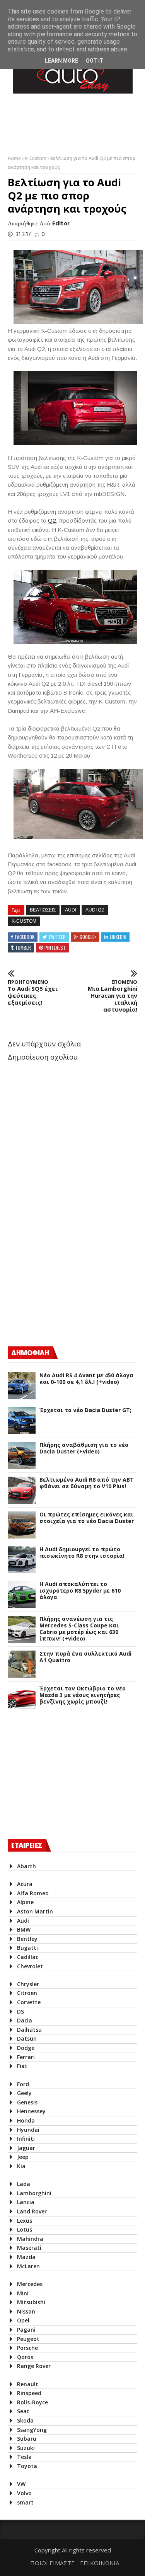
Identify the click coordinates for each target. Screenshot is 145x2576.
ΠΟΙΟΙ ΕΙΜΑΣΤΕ (52, 2563)
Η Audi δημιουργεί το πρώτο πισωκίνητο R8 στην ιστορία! (82, 1553)
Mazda (26, 2257)
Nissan (26, 2311)
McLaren (28, 2266)
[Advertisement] (66, 1273)
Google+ (88, 937)
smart (25, 2502)
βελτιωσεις (43, 910)
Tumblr (23, 948)
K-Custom (36, 158)
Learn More (61, 61)
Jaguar (26, 2148)
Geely (24, 2093)
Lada (24, 2184)
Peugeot (28, 2339)
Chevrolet (30, 1966)
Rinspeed (29, 2393)
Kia (21, 2166)
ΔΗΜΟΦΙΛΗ (30, 1353)
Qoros (25, 2357)
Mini (23, 2293)
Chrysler (28, 1984)
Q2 (52, 520)
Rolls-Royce (32, 2402)
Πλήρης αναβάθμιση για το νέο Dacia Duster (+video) (84, 1448)
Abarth (26, 1866)
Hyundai (28, 2130)
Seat (23, 2411)
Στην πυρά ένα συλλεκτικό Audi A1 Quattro (85, 1657)
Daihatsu (29, 2030)
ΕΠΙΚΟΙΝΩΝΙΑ (100, 2563)
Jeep (23, 2157)
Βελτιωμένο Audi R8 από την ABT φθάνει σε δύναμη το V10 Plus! (87, 1483)
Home (15, 158)
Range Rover (34, 2366)
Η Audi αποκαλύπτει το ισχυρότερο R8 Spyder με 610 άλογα (80, 1591)
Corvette (29, 2002)
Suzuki (26, 2448)
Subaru (27, 2439)
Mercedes (30, 2284)
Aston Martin (35, 1911)
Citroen (27, 1993)
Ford (23, 2084)
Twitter (57, 937)
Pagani (26, 2330)
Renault (28, 2384)
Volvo (24, 2493)
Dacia (25, 2020)
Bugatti (27, 1948)
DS (20, 2011)
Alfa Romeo (33, 1893)
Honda (26, 2120)
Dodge (26, 2048)
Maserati (29, 2248)
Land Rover (32, 2211)
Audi (71, 910)
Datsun (27, 2038)
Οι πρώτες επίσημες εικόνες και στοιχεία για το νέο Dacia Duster (87, 1518)
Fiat (22, 2066)
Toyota (27, 2466)
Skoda (25, 2420)
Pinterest (55, 948)
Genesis (27, 2102)
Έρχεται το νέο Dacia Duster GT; (85, 1410)
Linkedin (118, 937)
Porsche (27, 2348)
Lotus (25, 2229)
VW (21, 2484)
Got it (95, 61)
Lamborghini (34, 2193)
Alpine (25, 1902)
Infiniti (26, 2139)
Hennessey (31, 2111)
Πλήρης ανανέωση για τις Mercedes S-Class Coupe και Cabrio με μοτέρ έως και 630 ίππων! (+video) (79, 1629)
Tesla (24, 2457)
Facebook (25, 937)
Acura (25, 1884)
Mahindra (30, 2239)
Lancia (26, 2202)
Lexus (25, 2221)
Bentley (27, 1939)
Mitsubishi (31, 2302)
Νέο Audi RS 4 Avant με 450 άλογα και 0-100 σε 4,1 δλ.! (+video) (86, 1379)
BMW (24, 1929)
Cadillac (28, 1957)
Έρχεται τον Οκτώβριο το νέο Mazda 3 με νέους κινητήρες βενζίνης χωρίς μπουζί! (83, 1695)
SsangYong (32, 2430)
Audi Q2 (95, 910)
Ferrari (26, 2057)
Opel (23, 2320)
